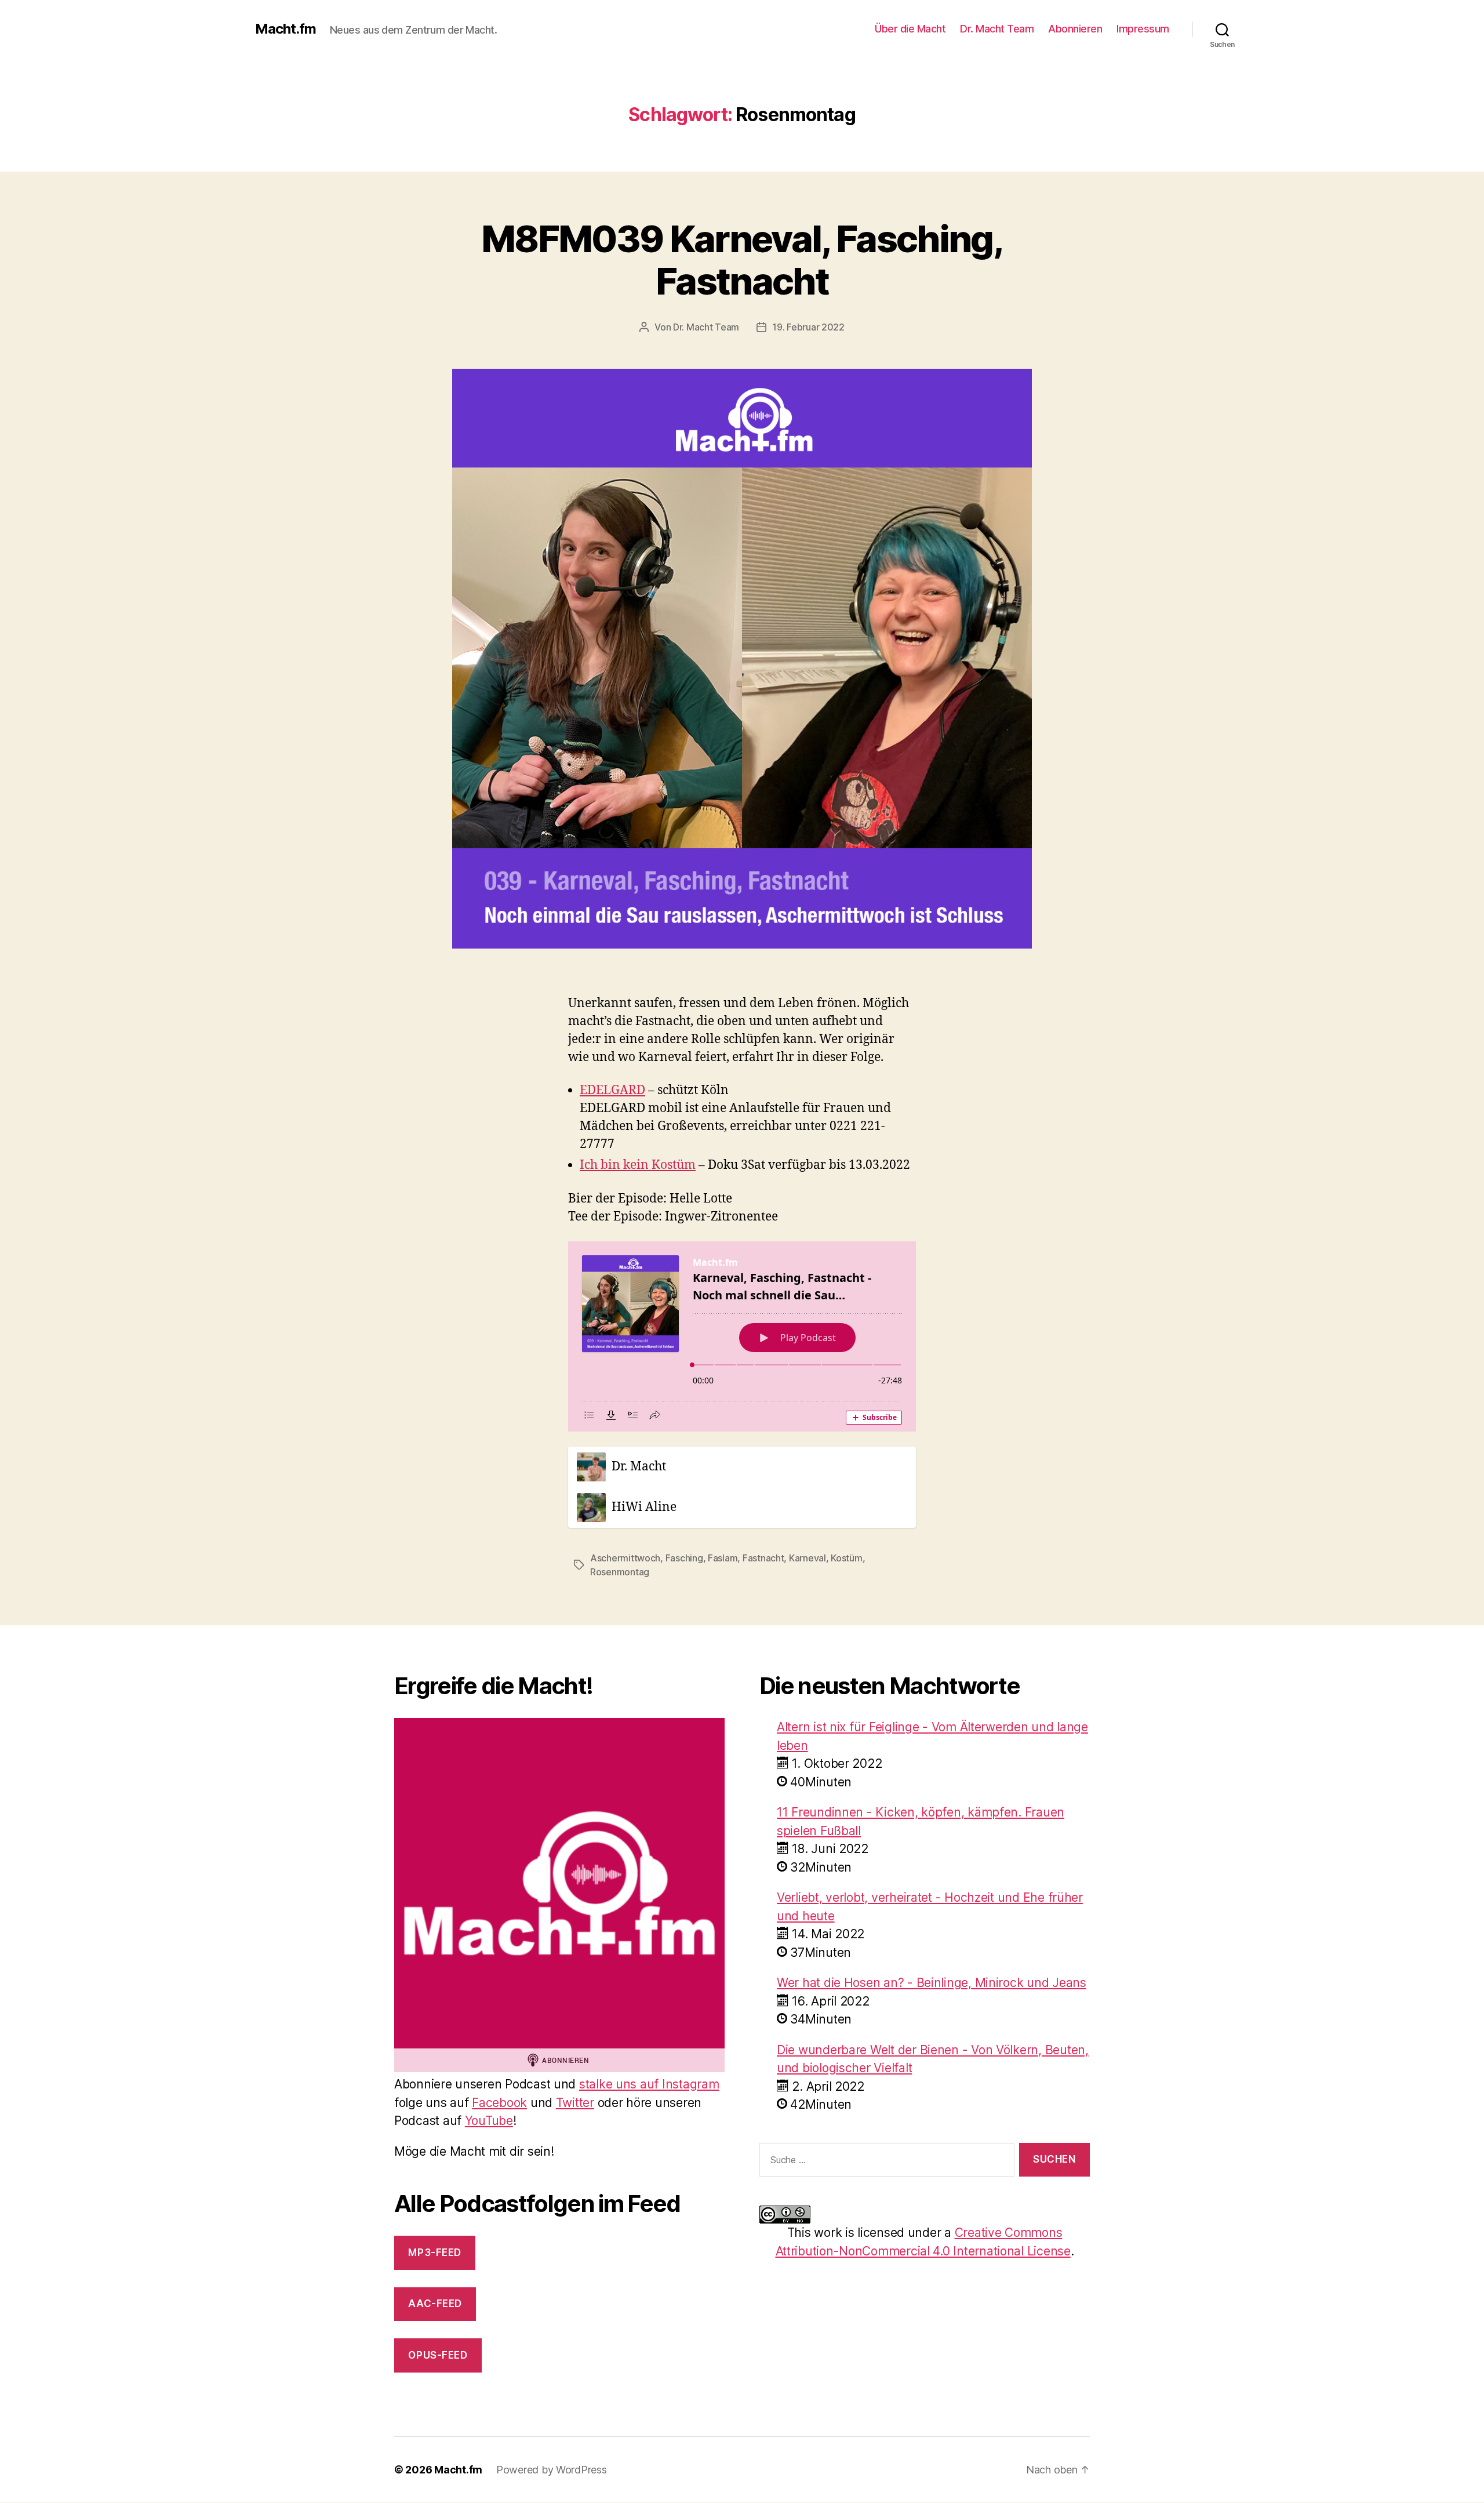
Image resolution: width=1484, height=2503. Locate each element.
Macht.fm (285, 29)
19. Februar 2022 (808, 327)
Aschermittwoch (625, 1558)
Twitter (575, 2103)
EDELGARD (612, 1090)
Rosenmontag (620, 1572)
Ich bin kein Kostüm (638, 1165)
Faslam (723, 1558)
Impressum (1143, 29)
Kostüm (846, 1558)
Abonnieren (1075, 29)
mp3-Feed (435, 2253)
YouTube (489, 2121)
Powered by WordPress (552, 2470)
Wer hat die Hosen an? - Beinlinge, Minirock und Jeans (932, 1983)
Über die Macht (910, 29)
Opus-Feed (438, 2355)
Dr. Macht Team (997, 29)
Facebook (499, 2103)
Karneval (808, 1558)
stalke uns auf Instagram (649, 2084)
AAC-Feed (435, 2304)
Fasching (684, 1558)
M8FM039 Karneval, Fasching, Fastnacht (742, 260)
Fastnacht (763, 1558)
